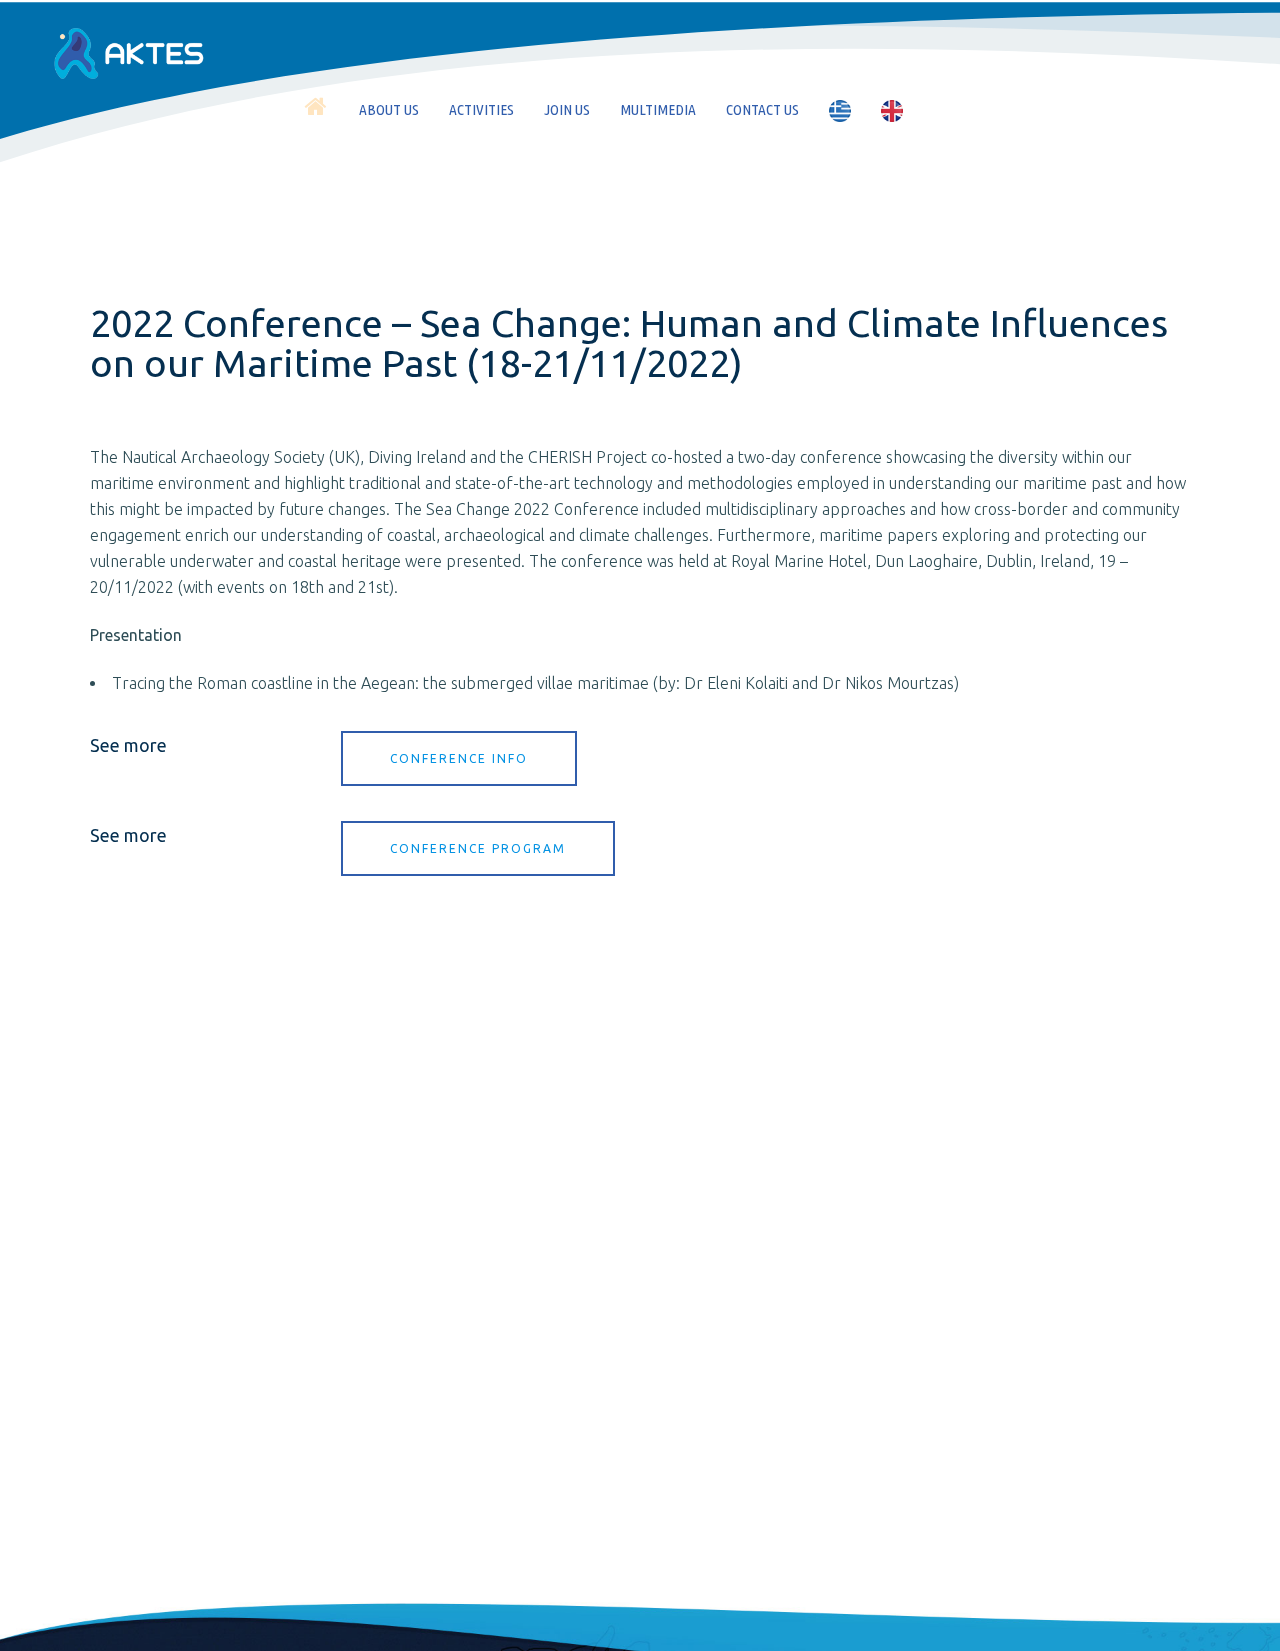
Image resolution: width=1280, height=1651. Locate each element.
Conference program (478, 848)
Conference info (459, 758)
